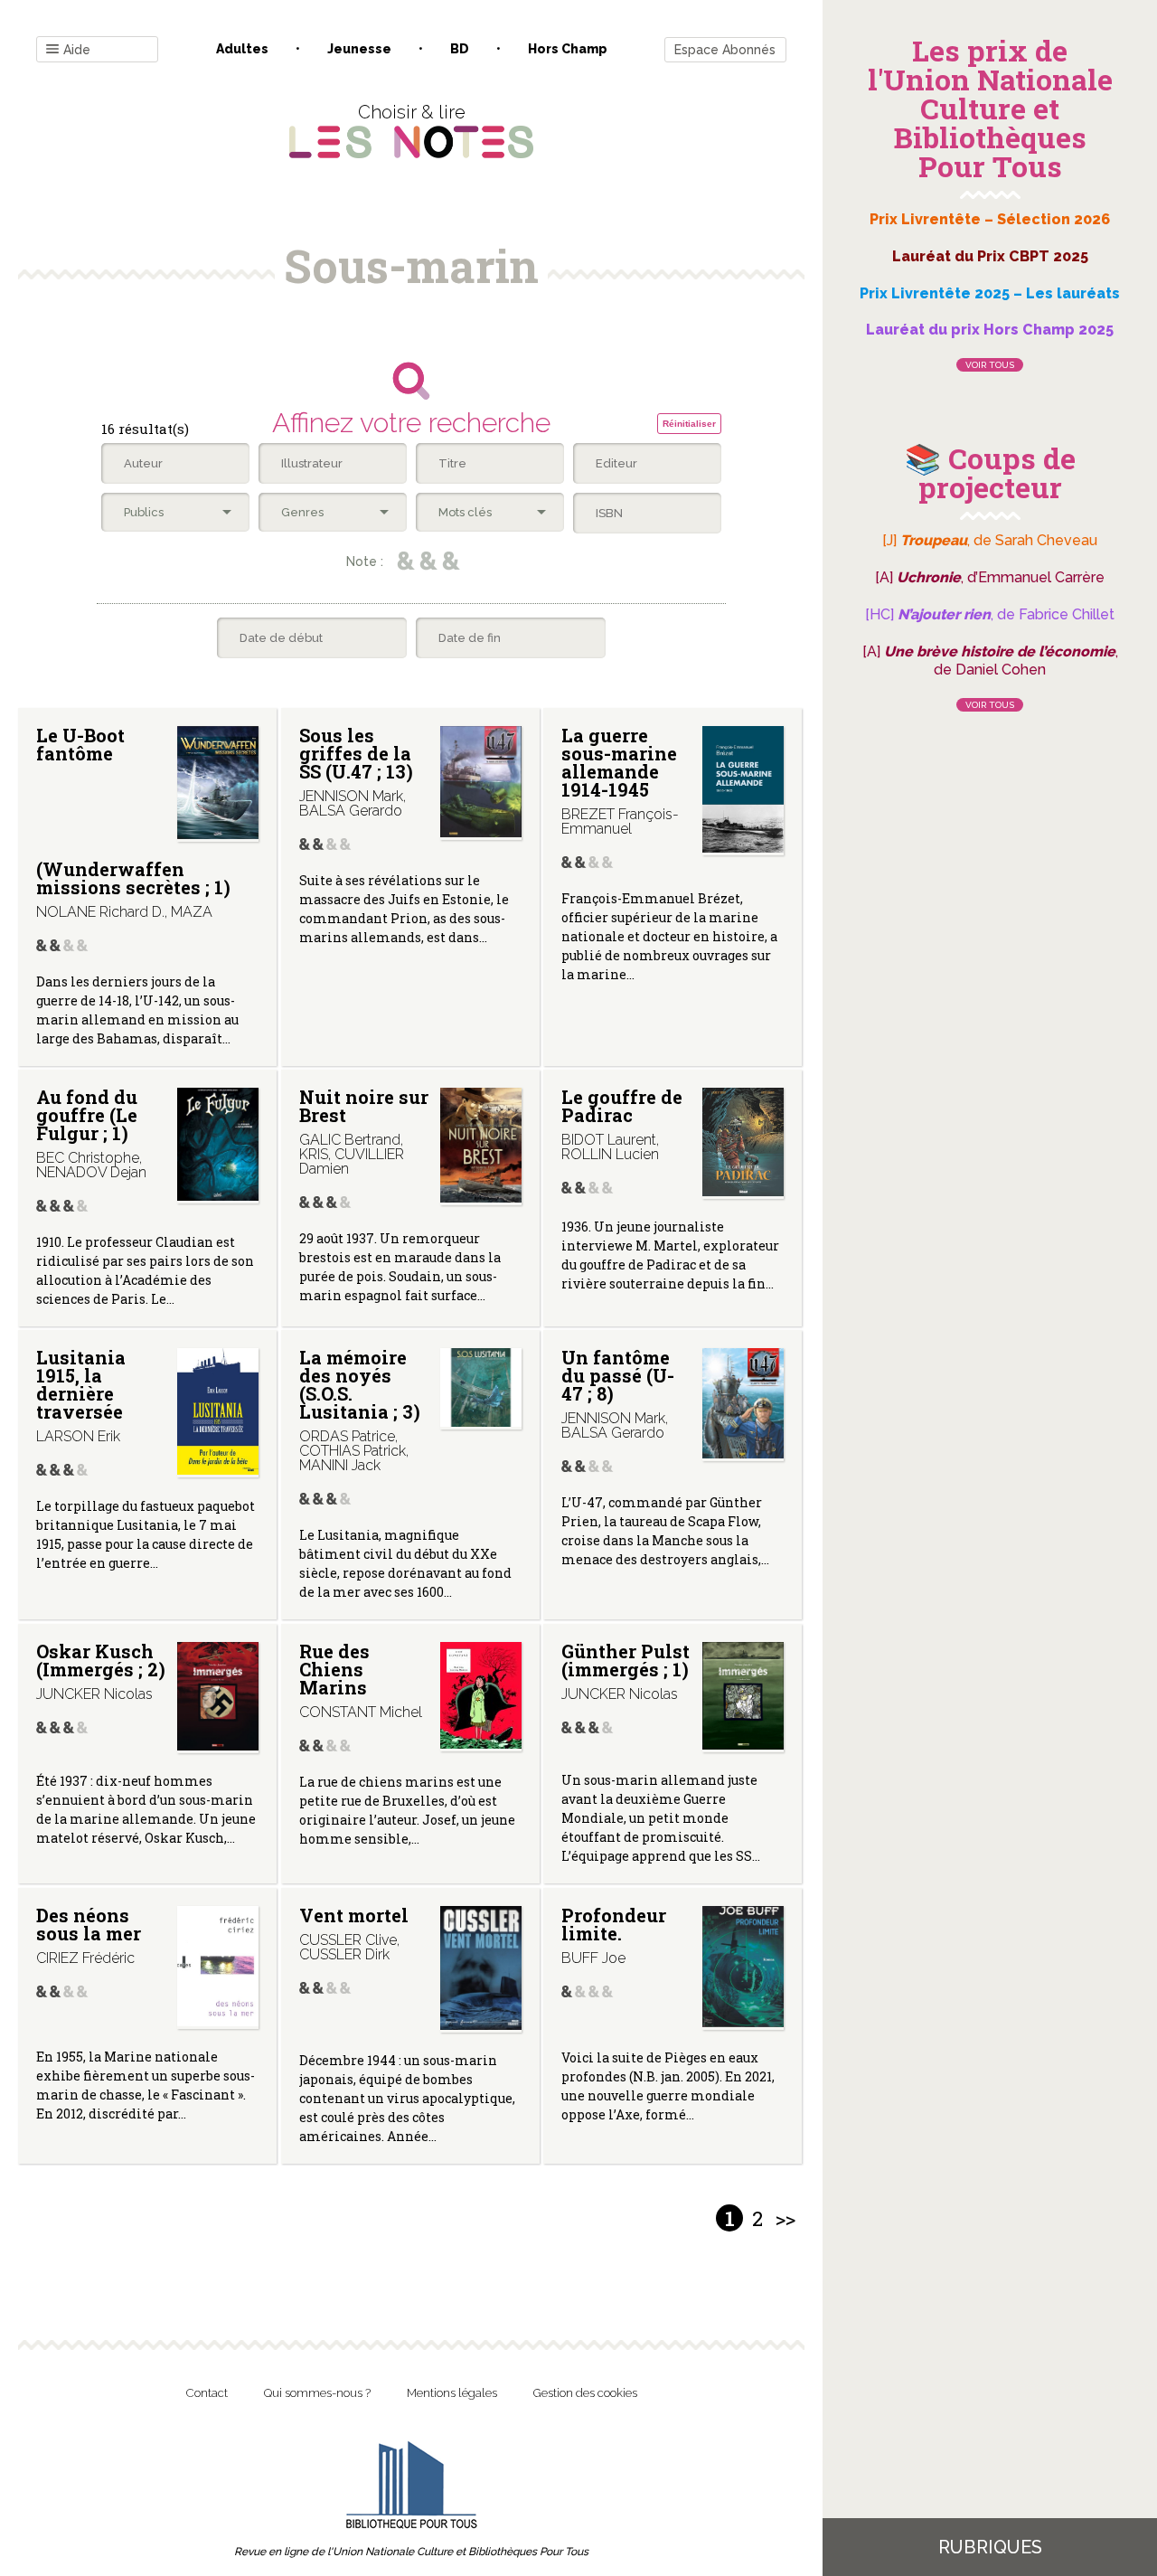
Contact (207, 2393)
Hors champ (568, 49)
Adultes (242, 49)
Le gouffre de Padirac (622, 1106)
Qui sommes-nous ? (317, 2393)
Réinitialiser (689, 424)
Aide (77, 50)
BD (460, 49)
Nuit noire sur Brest (364, 1106)
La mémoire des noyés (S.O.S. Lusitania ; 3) (360, 1384)
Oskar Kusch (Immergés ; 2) (101, 1660)
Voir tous (990, 365)
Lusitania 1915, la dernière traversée (81, 1384)
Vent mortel (354, 1915)
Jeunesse (359, 49)
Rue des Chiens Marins (334, 1669)
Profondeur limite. (614, 1924)
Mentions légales (452, 2393)
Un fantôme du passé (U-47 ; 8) (618, 1375)
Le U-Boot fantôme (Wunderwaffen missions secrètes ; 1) (133, 811)
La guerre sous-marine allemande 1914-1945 (619, 762)
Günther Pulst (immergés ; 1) (626, 1660)
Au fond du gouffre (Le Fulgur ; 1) (87, 1115)
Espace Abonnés (725, 50)
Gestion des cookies (585, 2393)
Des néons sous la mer (89, 1924)
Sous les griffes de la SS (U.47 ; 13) (356, 753)
